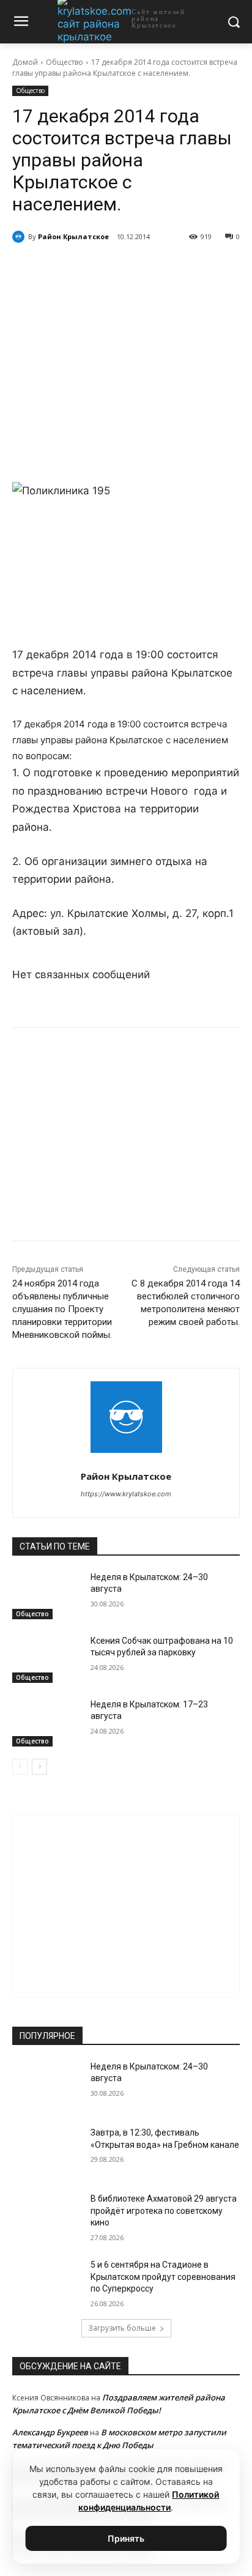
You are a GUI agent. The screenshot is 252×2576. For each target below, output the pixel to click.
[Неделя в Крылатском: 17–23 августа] (46, 1723)
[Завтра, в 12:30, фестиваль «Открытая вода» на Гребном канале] (46, 2151)
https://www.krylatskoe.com (126, 1494)
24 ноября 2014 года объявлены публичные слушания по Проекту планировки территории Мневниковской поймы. (62, 1309)
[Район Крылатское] (20, 237)
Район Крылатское (73, 236)
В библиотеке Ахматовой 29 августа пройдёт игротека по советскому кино (164, 2210)
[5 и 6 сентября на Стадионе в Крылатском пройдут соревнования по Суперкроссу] (46, 2283)
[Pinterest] (147, 268)
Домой (25, 62)
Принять (126, 2538)
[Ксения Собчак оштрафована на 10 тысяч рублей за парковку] (46, 1659)
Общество (65, 62)
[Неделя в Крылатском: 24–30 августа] (46, 1595)
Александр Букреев (50, 2432)
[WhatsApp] (119, 268)
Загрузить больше (122, 2328)
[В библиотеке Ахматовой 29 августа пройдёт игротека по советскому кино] (46, 2217)
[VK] (63, 268)
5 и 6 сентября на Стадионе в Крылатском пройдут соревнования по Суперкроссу (163, 2277)
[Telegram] (91, 268)
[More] (176, 268)
